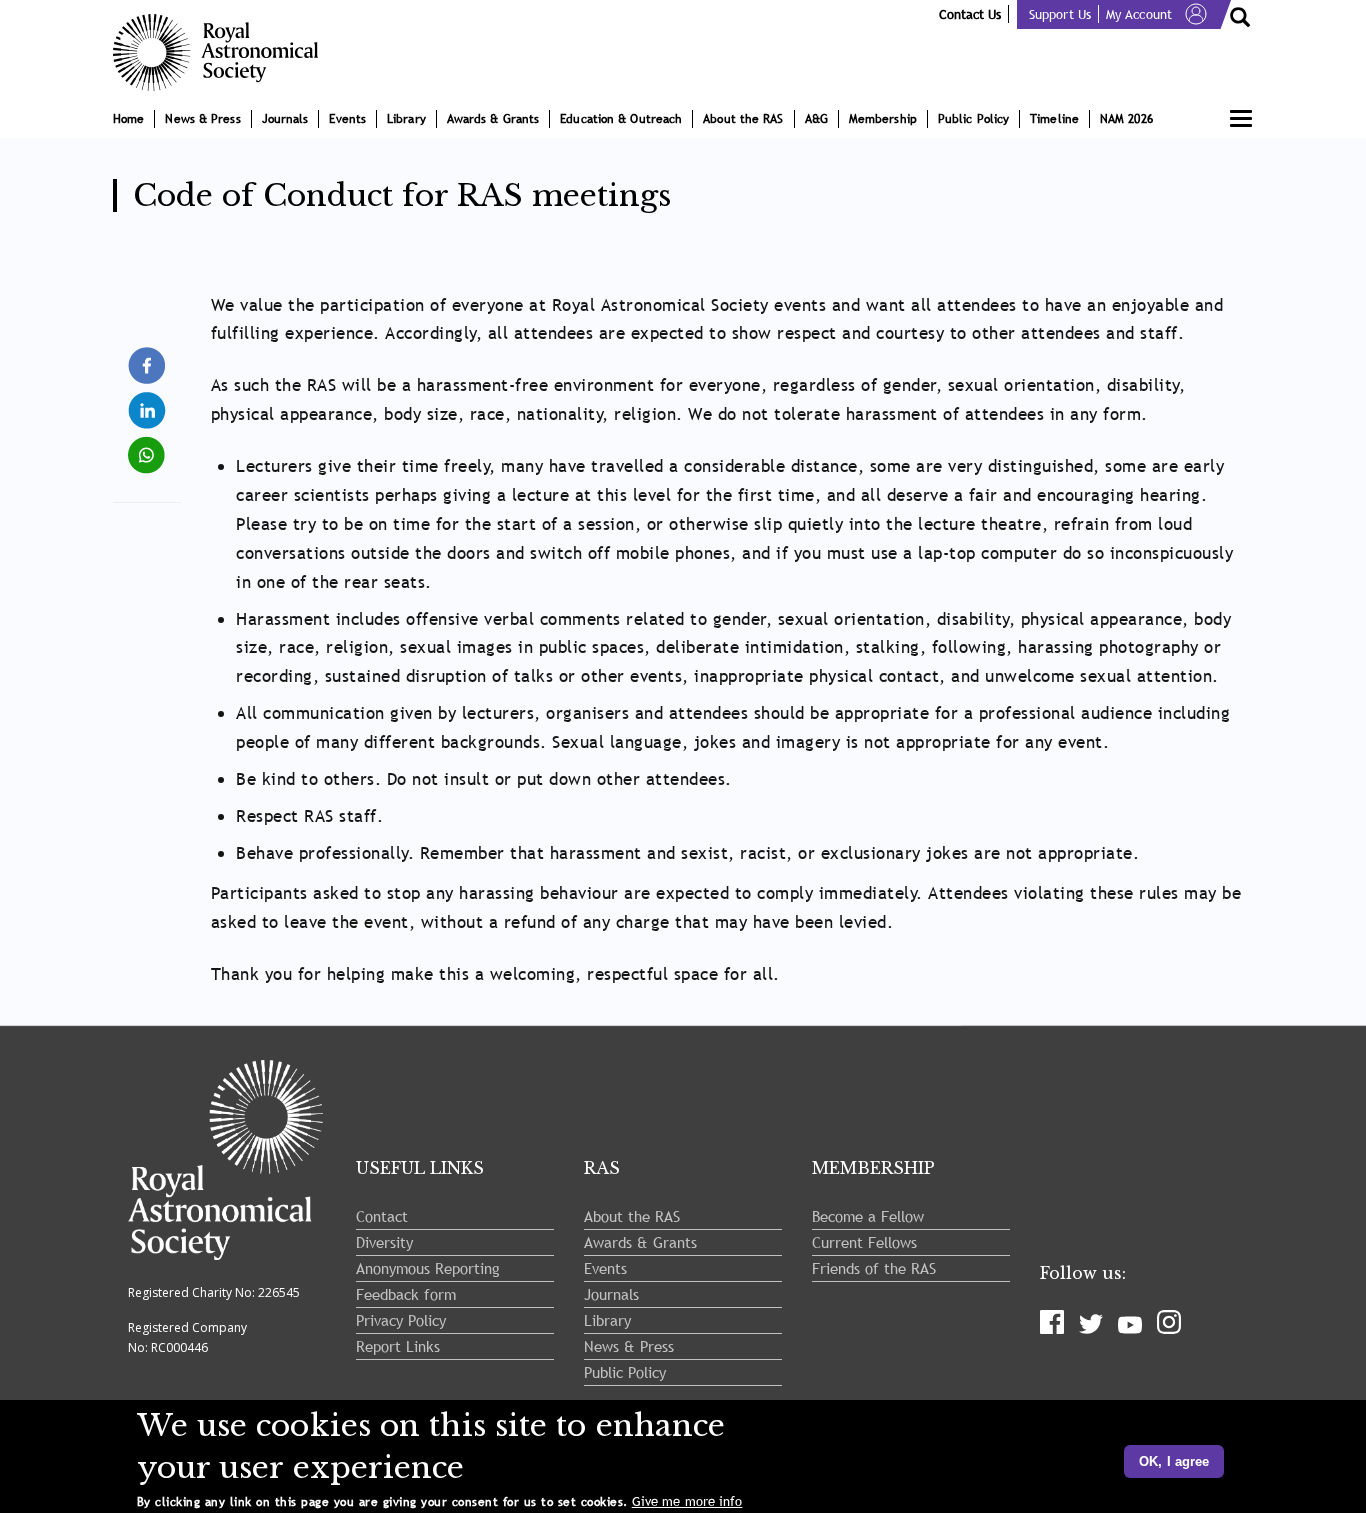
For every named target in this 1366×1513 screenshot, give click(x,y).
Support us (1060, 14)
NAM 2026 (1126, 119)
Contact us (970, 14)
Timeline (1054, 119)
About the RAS (743, 119)
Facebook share (148, 365)
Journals (285, 119)
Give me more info (687, 1501)
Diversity (384, 1242)
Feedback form (406, 1294)
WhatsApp (148, 446)
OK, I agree (1174, 1461)
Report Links (398, 1346)
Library (406, 119)
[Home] (223, 52)
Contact (382, 1216)
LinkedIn (148, 401)
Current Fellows (864, 1242)
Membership (883, 119)
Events (347, 119)
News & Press (202, 119)
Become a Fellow (868, 1216)
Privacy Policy (401, 1320)
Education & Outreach (621, 119)
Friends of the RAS (874, 1268)
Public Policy (973, 119)
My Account (1139, 14)
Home (128, 119)
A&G (816, 119)
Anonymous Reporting (428, 1268)
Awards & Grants (493, 119)
